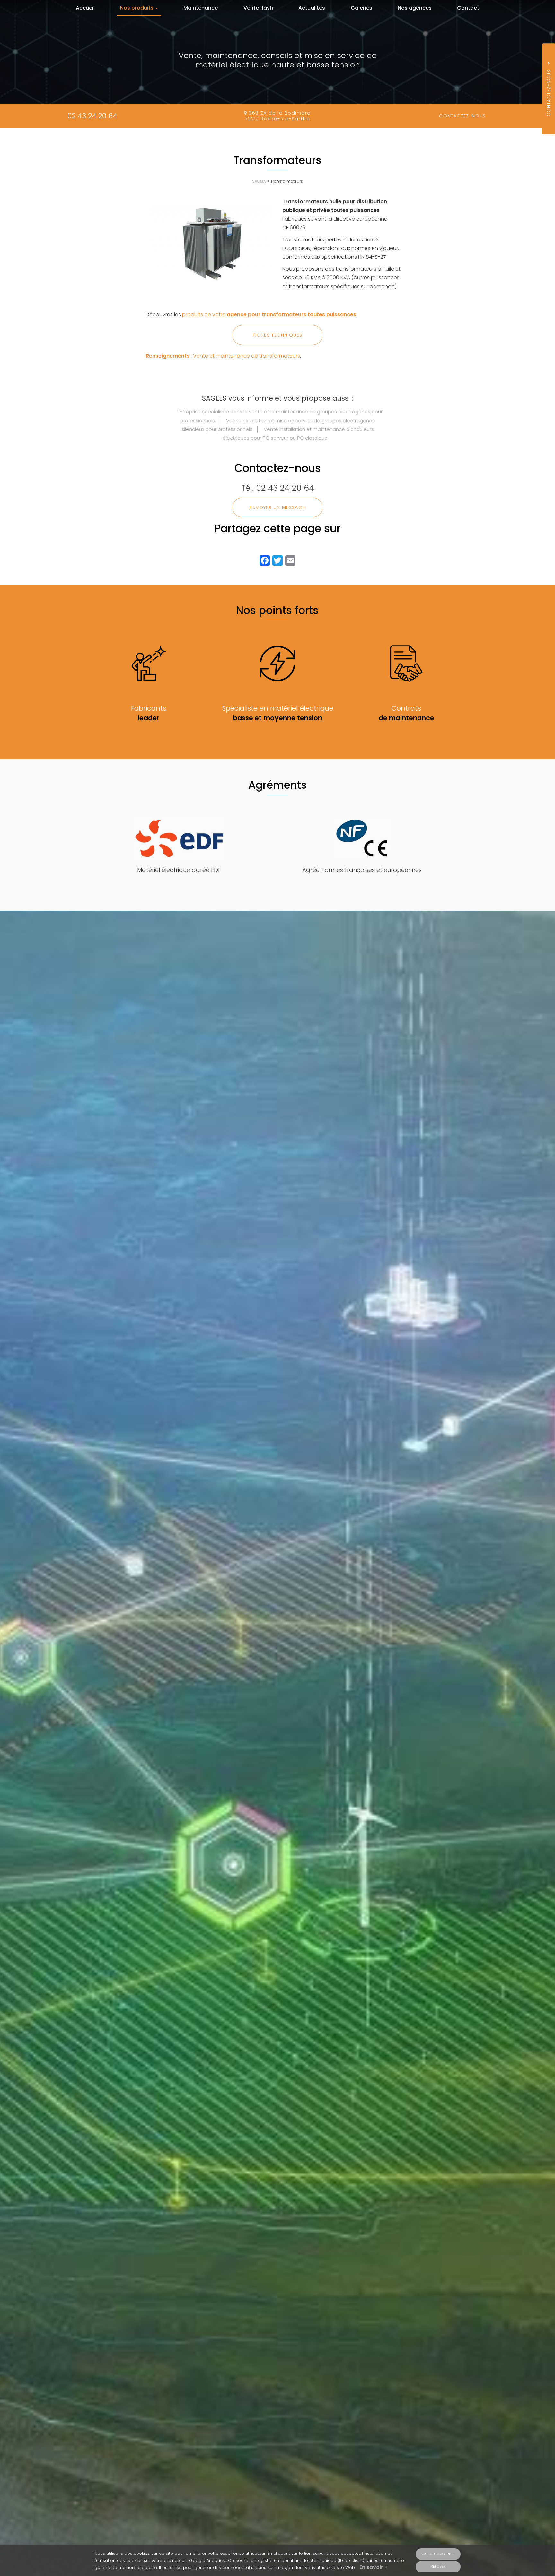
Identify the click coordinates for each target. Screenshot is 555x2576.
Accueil (85, 8)
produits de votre (269, 314)
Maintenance (201, 8)
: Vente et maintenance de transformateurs (223, 356)
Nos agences (415, 8)
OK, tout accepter (438, 2554)
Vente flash (258, 8)
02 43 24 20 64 (92, 116)
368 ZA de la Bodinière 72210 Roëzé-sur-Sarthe (278, 116)
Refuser (438, 2566)
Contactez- (463, 116)
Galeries (361, 8)
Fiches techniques (278, 335)
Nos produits (137, 8)
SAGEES (259, 181)
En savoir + (374, 2567)
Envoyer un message (277, 507)
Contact (468, 8)
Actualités (312, 8)
